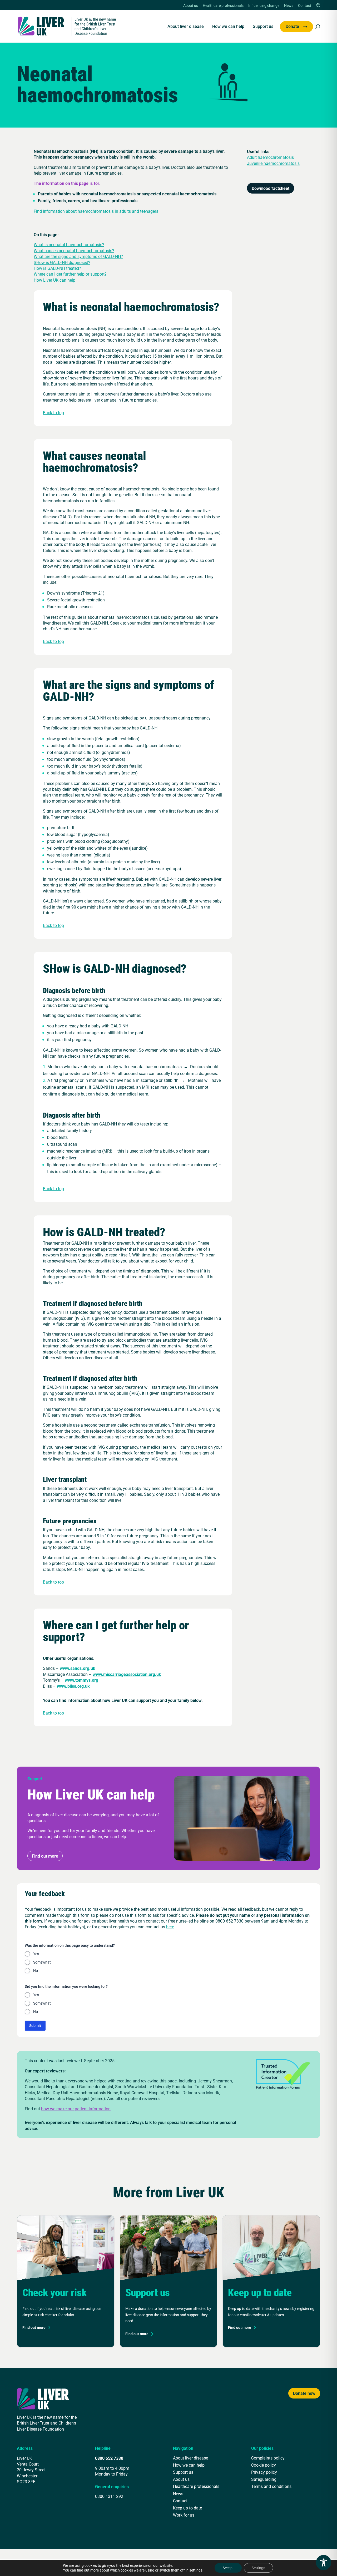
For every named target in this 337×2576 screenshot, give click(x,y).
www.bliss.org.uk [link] (73, 1686)
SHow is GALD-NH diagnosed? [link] (62, 262)
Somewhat (42, 1962)
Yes (36, 1954)
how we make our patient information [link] (76, 2109)
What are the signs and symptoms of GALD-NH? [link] (78, 256)
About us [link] (191, 6)
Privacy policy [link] (264, 2472)
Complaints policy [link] (268, 2458)
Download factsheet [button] (271, 188)
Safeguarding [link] (264, 2479)
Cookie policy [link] (264, 2465)
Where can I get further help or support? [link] (70, 274)
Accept (228, 2568)
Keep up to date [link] (187, 2508)
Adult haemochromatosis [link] (270, 157)
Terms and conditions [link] (271, 2486)
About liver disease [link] (186, 27)
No (36, 1971)
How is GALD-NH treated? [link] (57, 268)
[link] (67, 26)
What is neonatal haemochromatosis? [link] (69, 244)
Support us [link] (263, 27)
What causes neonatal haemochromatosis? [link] (74, 250)
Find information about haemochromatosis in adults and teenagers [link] (96, 211)
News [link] (289, 6)
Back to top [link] (53, 412)
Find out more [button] (45, 1856)
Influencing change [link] (264, 6)
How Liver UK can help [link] (54, 280)
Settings (258, 2568)
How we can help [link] (228, 27)
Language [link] (318, 6)
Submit (35, 2025)
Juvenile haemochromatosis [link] (273, 163)
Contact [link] (305, 6)
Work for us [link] (184, 2515)
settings (196, 2570)
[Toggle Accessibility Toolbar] (324, 2563)
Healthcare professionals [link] (223, 6)
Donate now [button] (304, 2393)
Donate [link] (292, 27)
